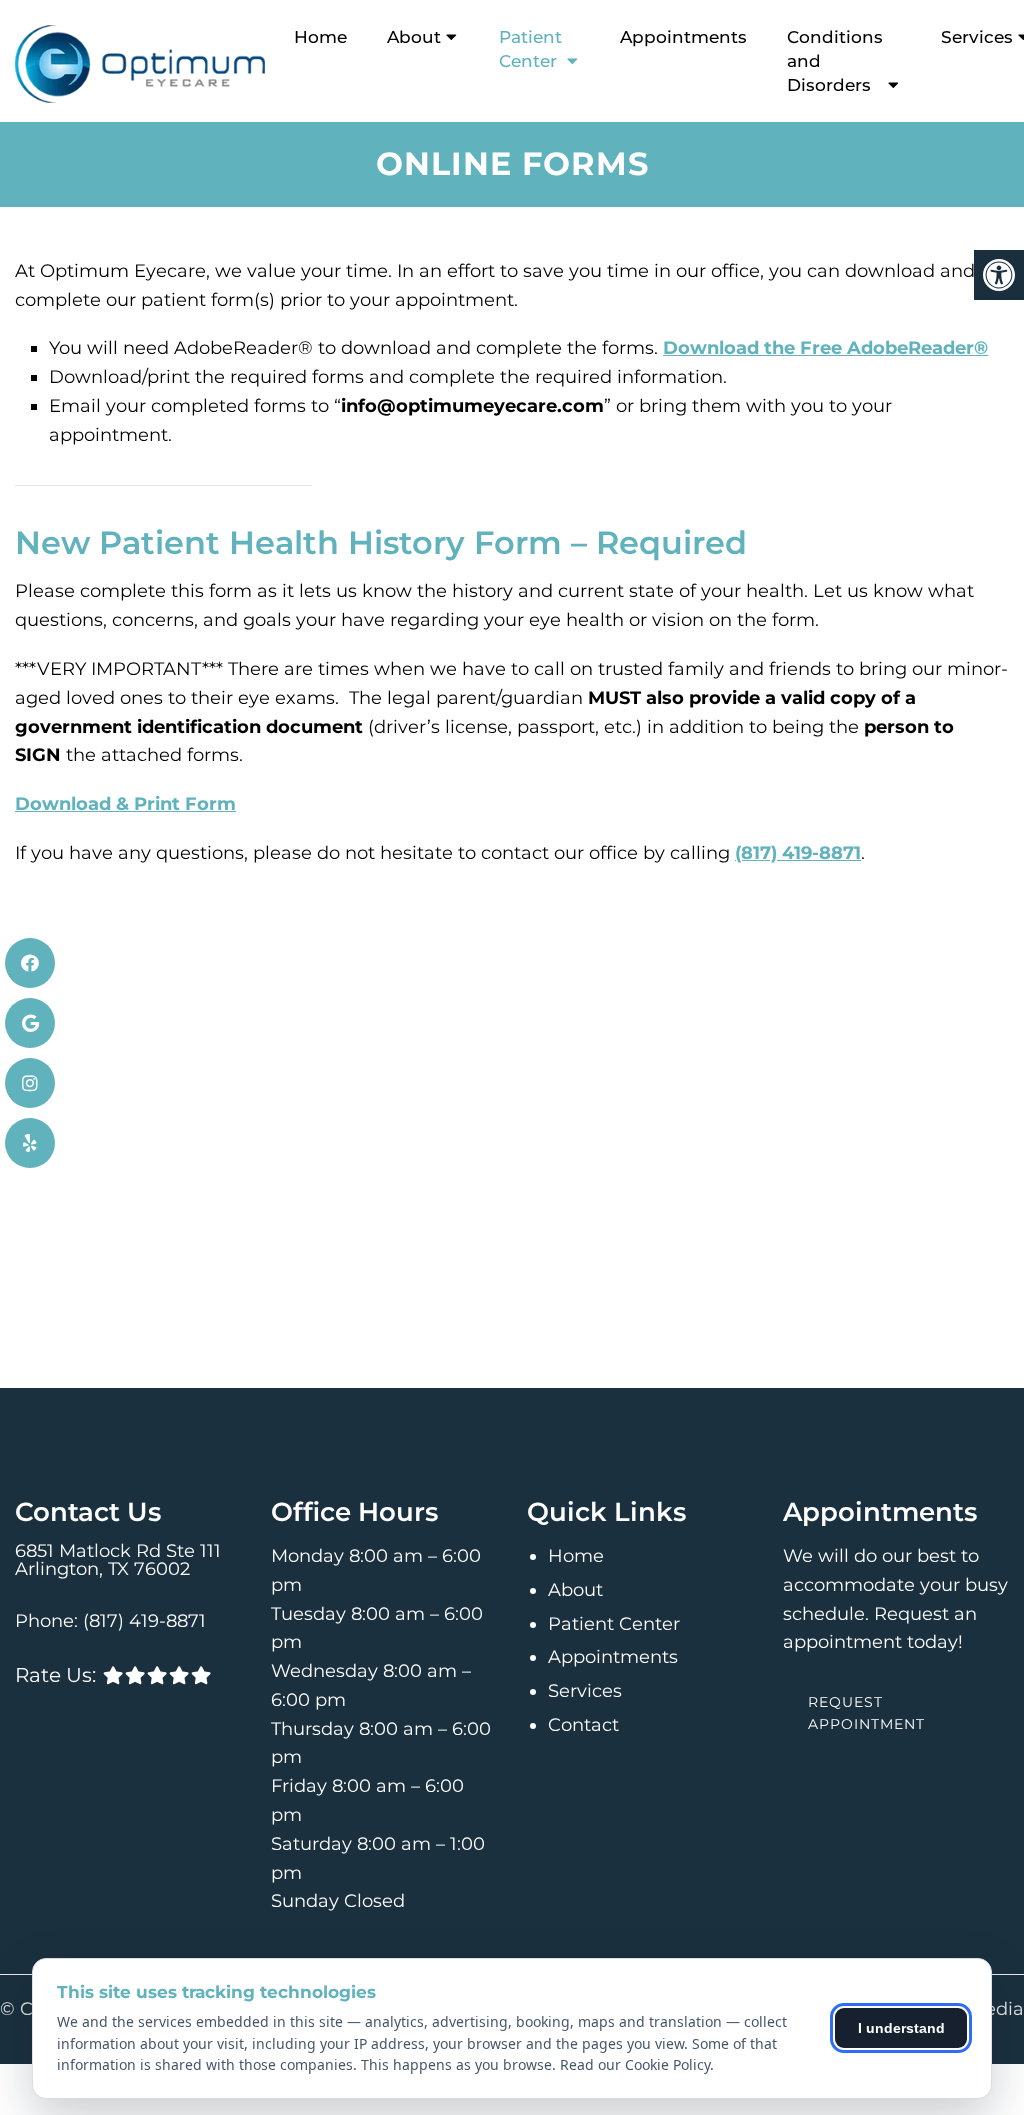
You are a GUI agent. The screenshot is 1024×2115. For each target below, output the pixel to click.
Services (585, 1691)
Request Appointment (866, 1713)
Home (320, 37)
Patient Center (530, 49)
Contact (583, 1725)
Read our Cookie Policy (635, 2064)
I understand (901, 2028)
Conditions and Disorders (835, 61)
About (414, 37)
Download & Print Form (125, 804)
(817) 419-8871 (798, 853)
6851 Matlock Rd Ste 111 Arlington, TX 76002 (118, 1560)
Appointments (683, 37)
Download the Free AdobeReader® (825, 348)
